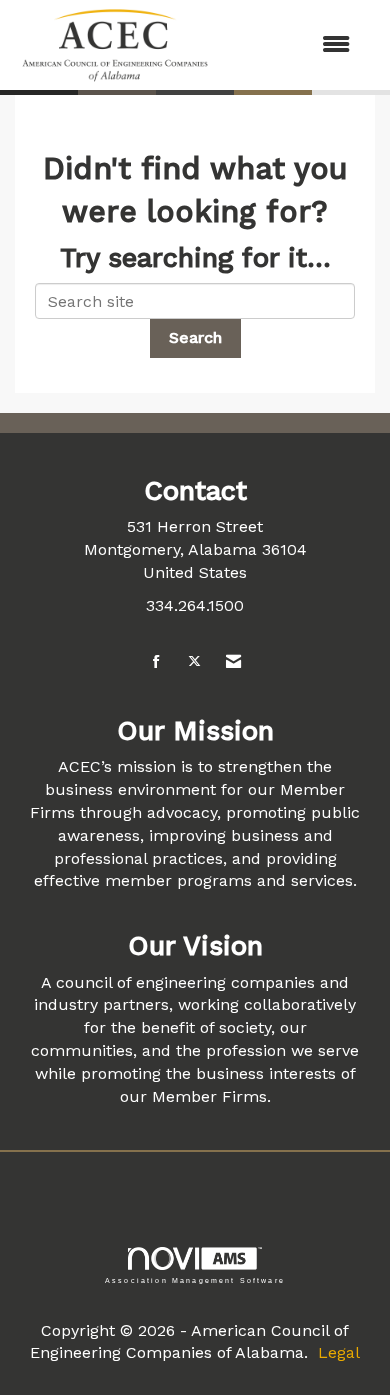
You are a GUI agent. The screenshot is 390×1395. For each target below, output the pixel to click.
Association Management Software (195, 1280)
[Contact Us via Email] (233, 662)
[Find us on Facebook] (156, 662)
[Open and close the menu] (292, 45)
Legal (339, 1352)
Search (195, 337)
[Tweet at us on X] (194, 662)
